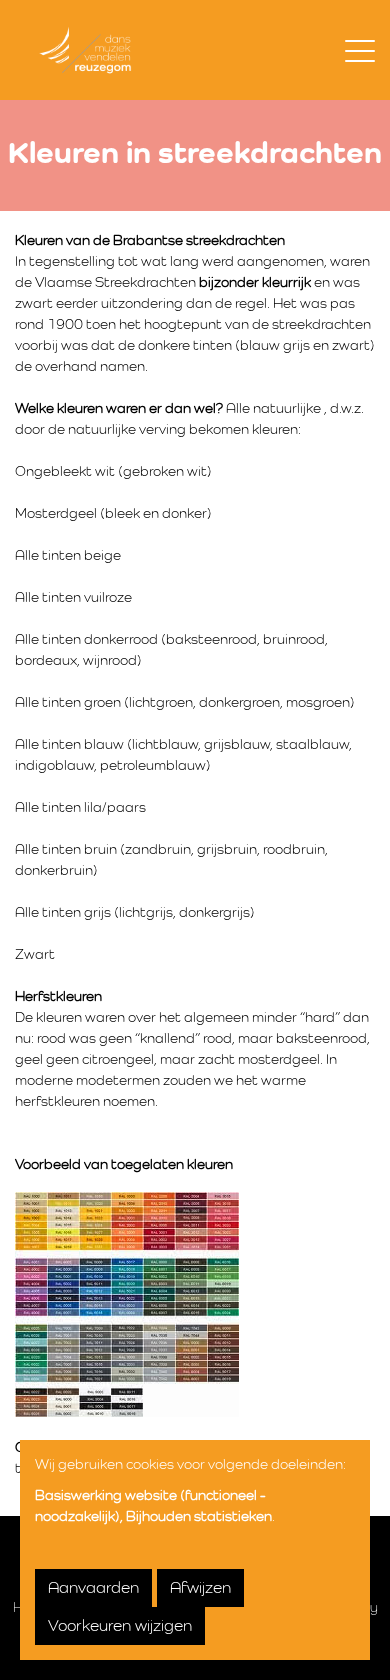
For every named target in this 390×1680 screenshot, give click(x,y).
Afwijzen (200, 1588)
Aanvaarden (93, 1588)
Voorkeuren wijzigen (120, 1626)
